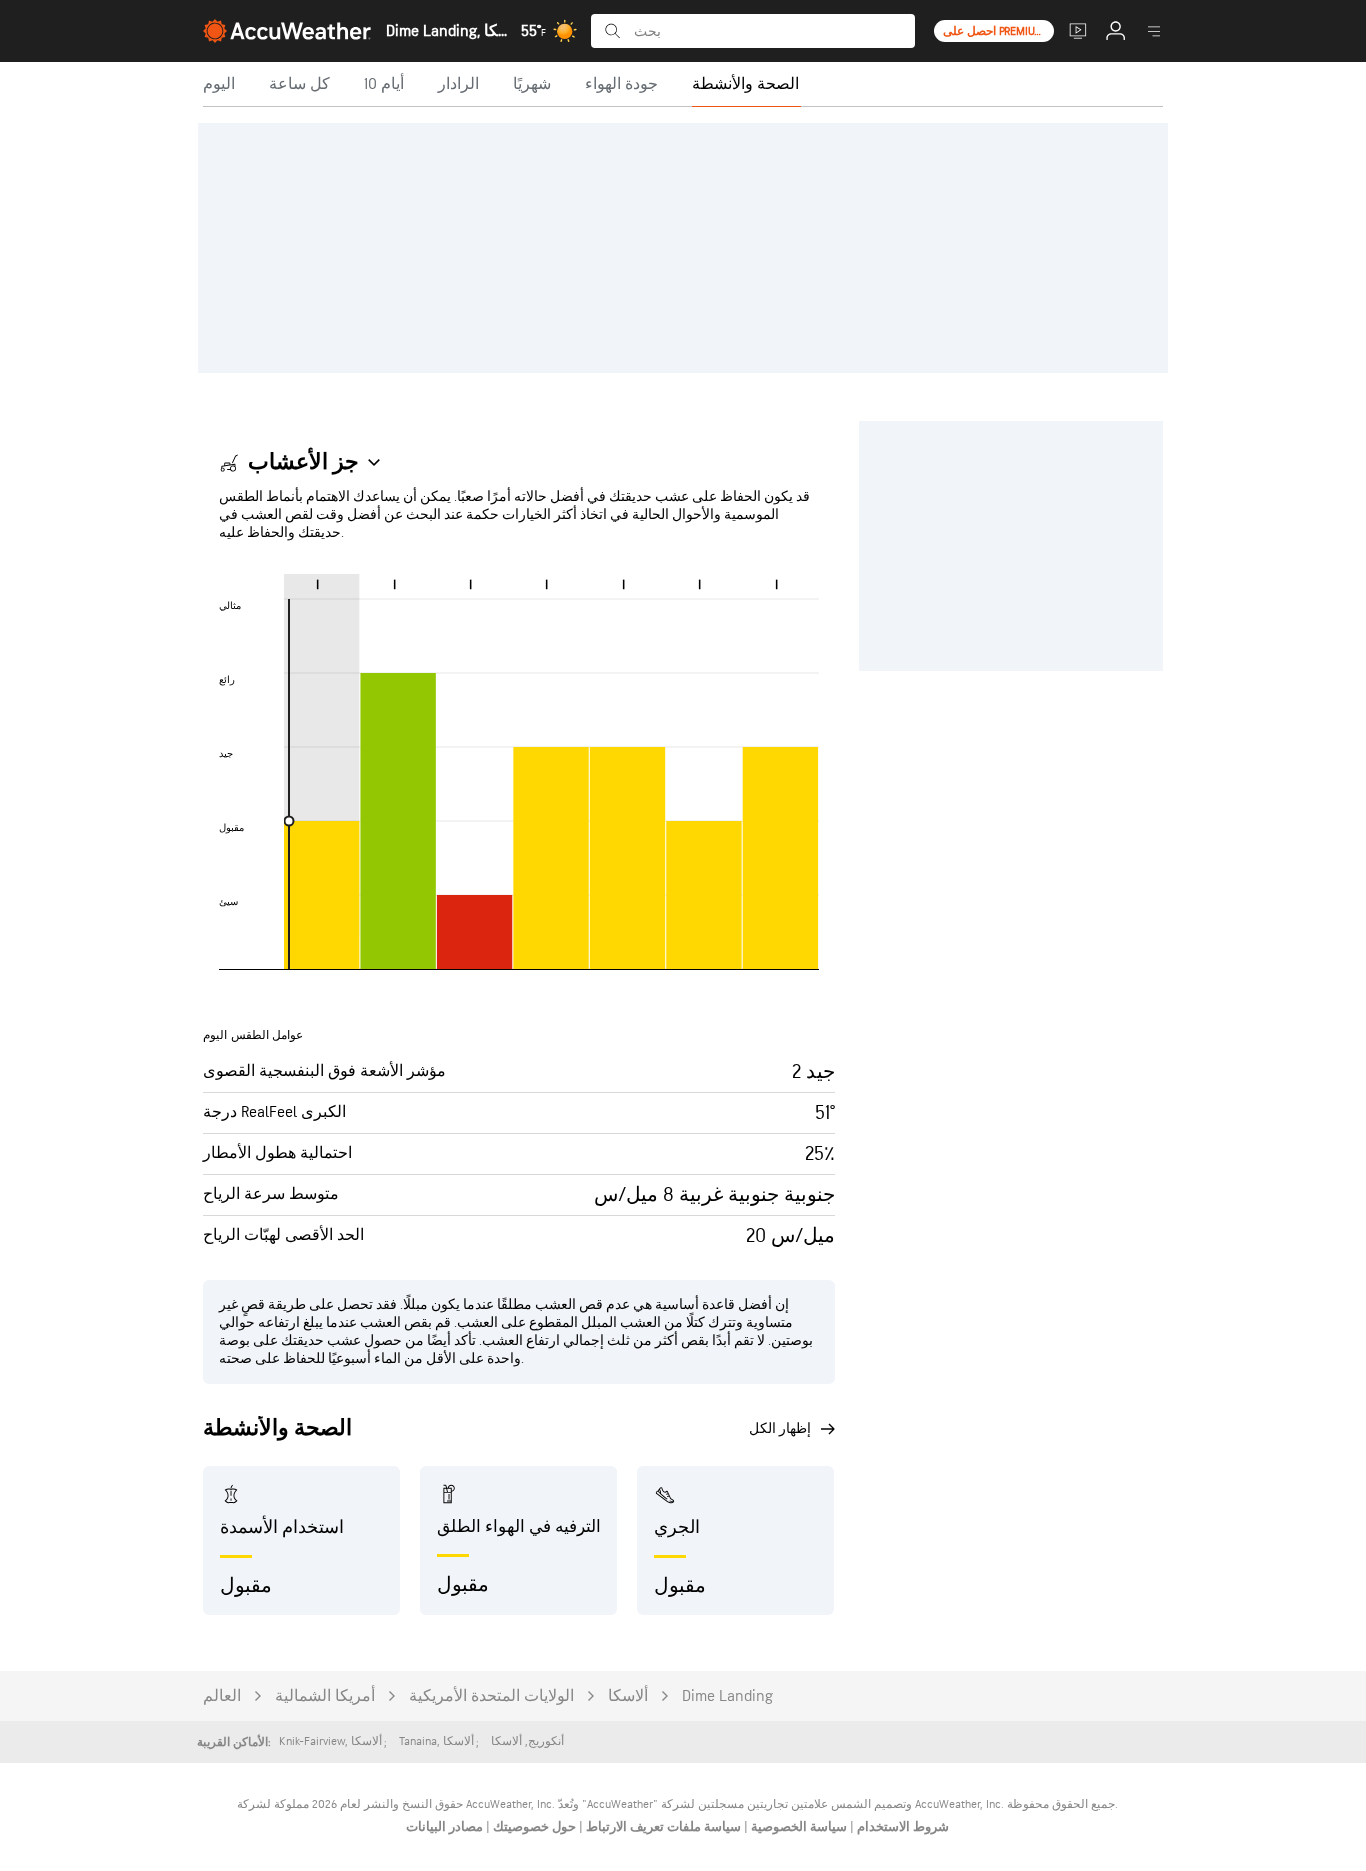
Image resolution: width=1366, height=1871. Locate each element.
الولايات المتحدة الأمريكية (491, 1696)
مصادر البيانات (444, 1827)
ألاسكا (628, 1696)
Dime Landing (727, 1696)
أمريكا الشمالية (325, 1696)
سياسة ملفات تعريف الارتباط (662, 1827)
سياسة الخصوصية (797, 1827)
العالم (222, 1696)
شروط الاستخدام (901, 1827)
